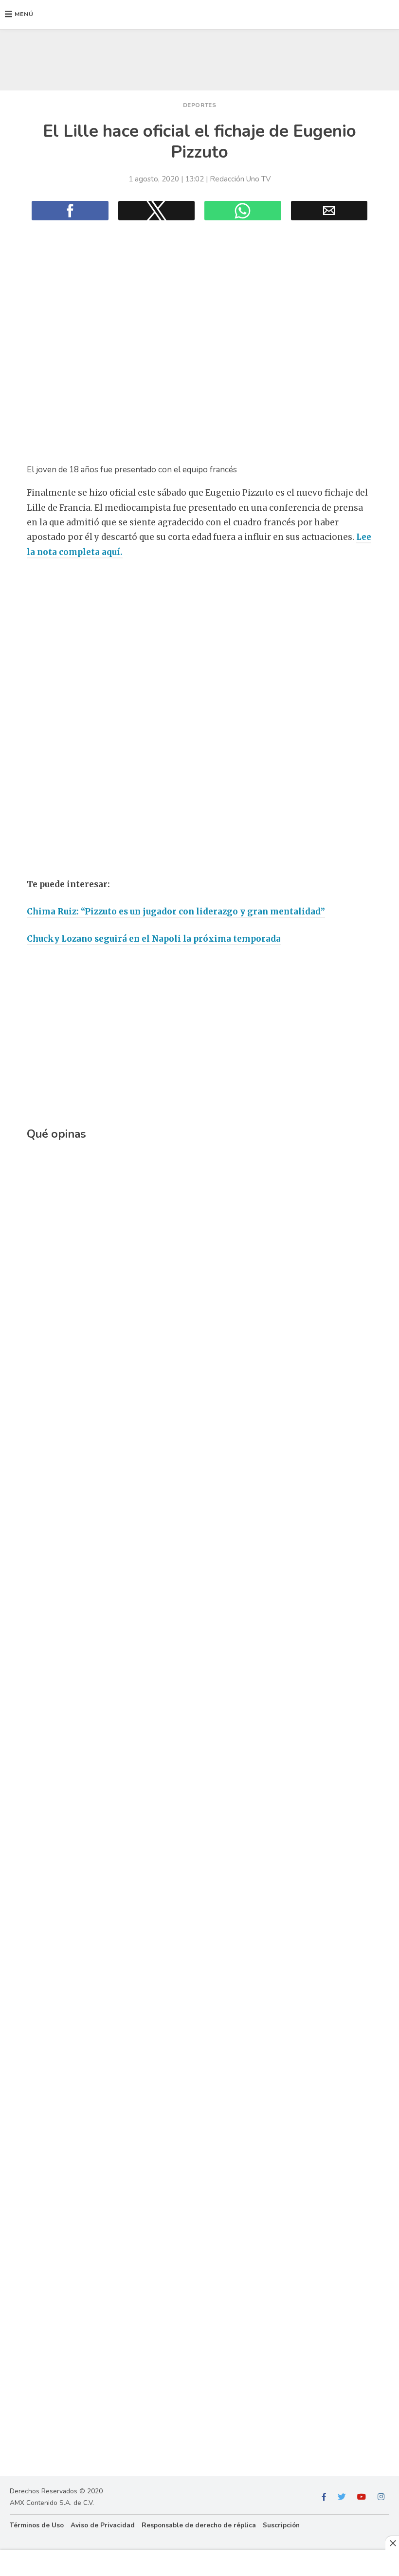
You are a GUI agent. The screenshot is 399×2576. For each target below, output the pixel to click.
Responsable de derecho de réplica (199, 2525)
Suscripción (281, 2525)
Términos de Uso (37, 2525)
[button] (19, 15)
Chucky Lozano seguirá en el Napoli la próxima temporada (154, 939)
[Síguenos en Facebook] (324, 2497)
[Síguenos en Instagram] (381, 2497)
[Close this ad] (392, 2543)
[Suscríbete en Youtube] (362, 2497)
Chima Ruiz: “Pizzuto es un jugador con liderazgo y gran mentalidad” (176, 912)
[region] (199, 57)
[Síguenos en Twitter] (342, 2497)
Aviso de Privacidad (103, 2525)
